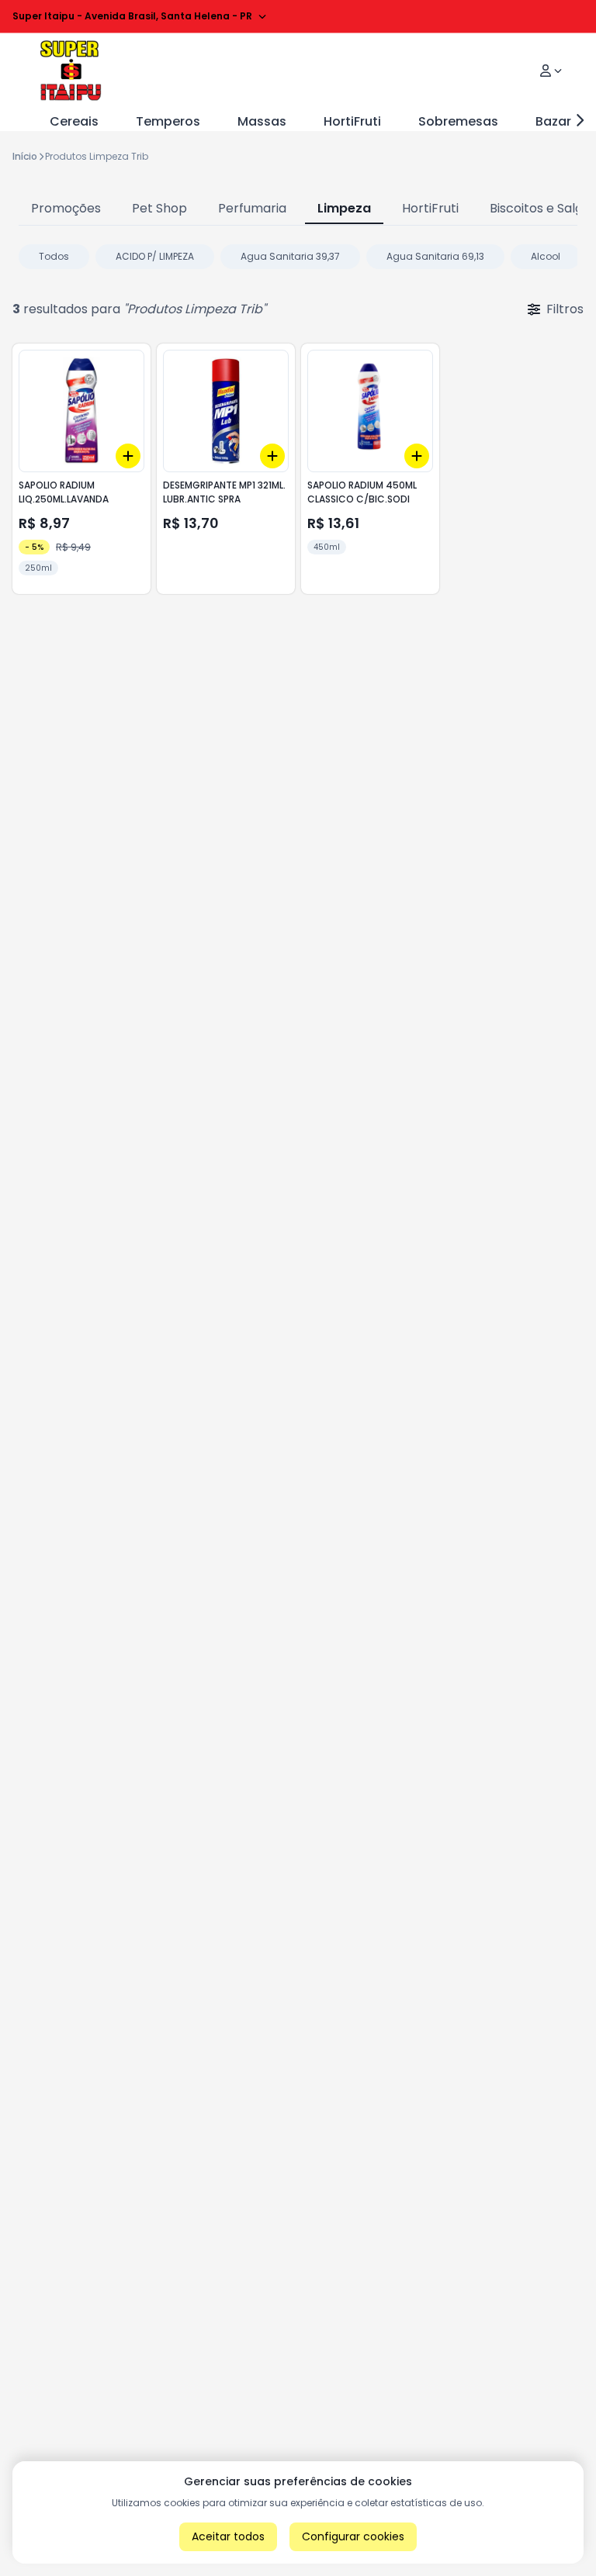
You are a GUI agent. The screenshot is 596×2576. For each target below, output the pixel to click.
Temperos (168, 121)
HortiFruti (352, 121)
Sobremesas (458, 121)
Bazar (553, 121)
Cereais (74, 121)
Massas (262, 121)
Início (25, 156)
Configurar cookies (353, 2536)
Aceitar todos (228, 2536)
